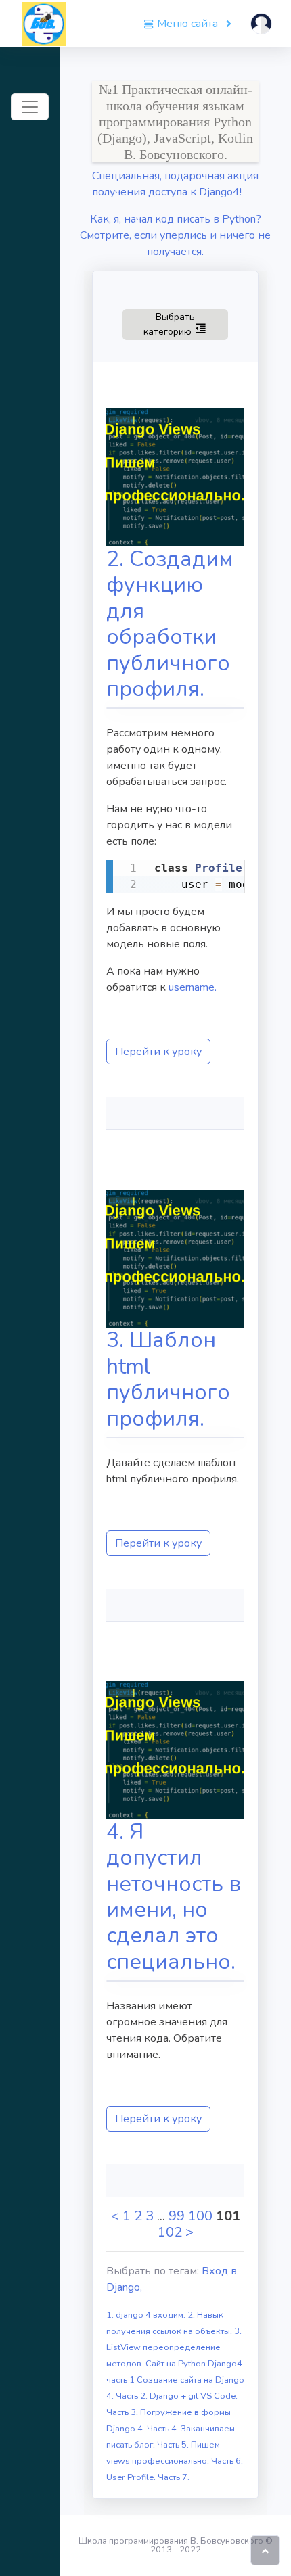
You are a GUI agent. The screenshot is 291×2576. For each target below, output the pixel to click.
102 (170, 2232)
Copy (227, 872)
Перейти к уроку (158, 1052)
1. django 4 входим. (147, 2315)
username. (193, 987)
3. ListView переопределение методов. (174, 2347)
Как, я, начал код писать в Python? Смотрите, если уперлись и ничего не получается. (175, 235)
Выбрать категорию (186, 324)
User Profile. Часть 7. (148, 2477)
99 (177, 2216)
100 (200, 2216)
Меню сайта (187, 24)
